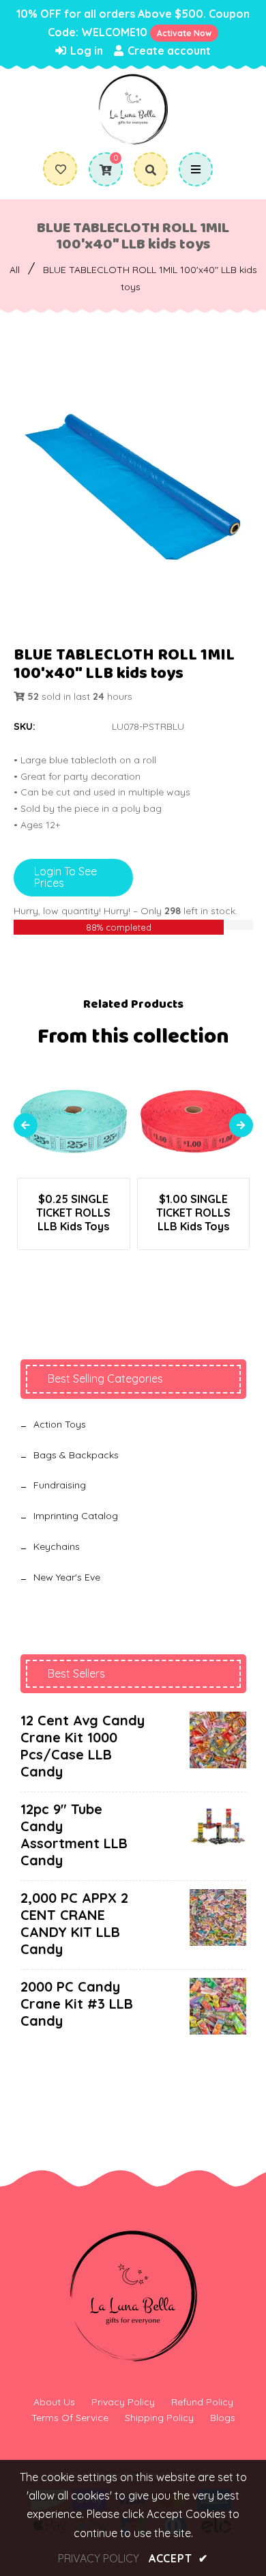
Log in (85, 51)
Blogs (223, 2418)
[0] (101, 170)
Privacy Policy (123, 2402)
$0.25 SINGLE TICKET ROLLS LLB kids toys (73, 1213)
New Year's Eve (67, 1577)
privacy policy (99, 2558)
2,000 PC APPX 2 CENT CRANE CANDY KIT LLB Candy (74, 1923)
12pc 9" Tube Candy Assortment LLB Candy (74, 1835)
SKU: (25, 726)
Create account (168, 51)
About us (54, 2402)
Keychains (57, 1546)
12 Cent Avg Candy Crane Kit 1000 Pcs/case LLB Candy (83, 1746)
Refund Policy (202, 2402)
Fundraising (60, 1485)
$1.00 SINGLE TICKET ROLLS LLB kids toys (193, 1213)
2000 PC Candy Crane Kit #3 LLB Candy (77, 2004)
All (15, 270)
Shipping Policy (159, 2418)
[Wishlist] (61, 169)
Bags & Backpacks (76, 1455)
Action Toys (60, 1424)
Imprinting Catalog (76, 1516)
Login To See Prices (65, 877)
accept (178, 2558)
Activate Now (184, 33)
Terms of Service (70, 2418)
